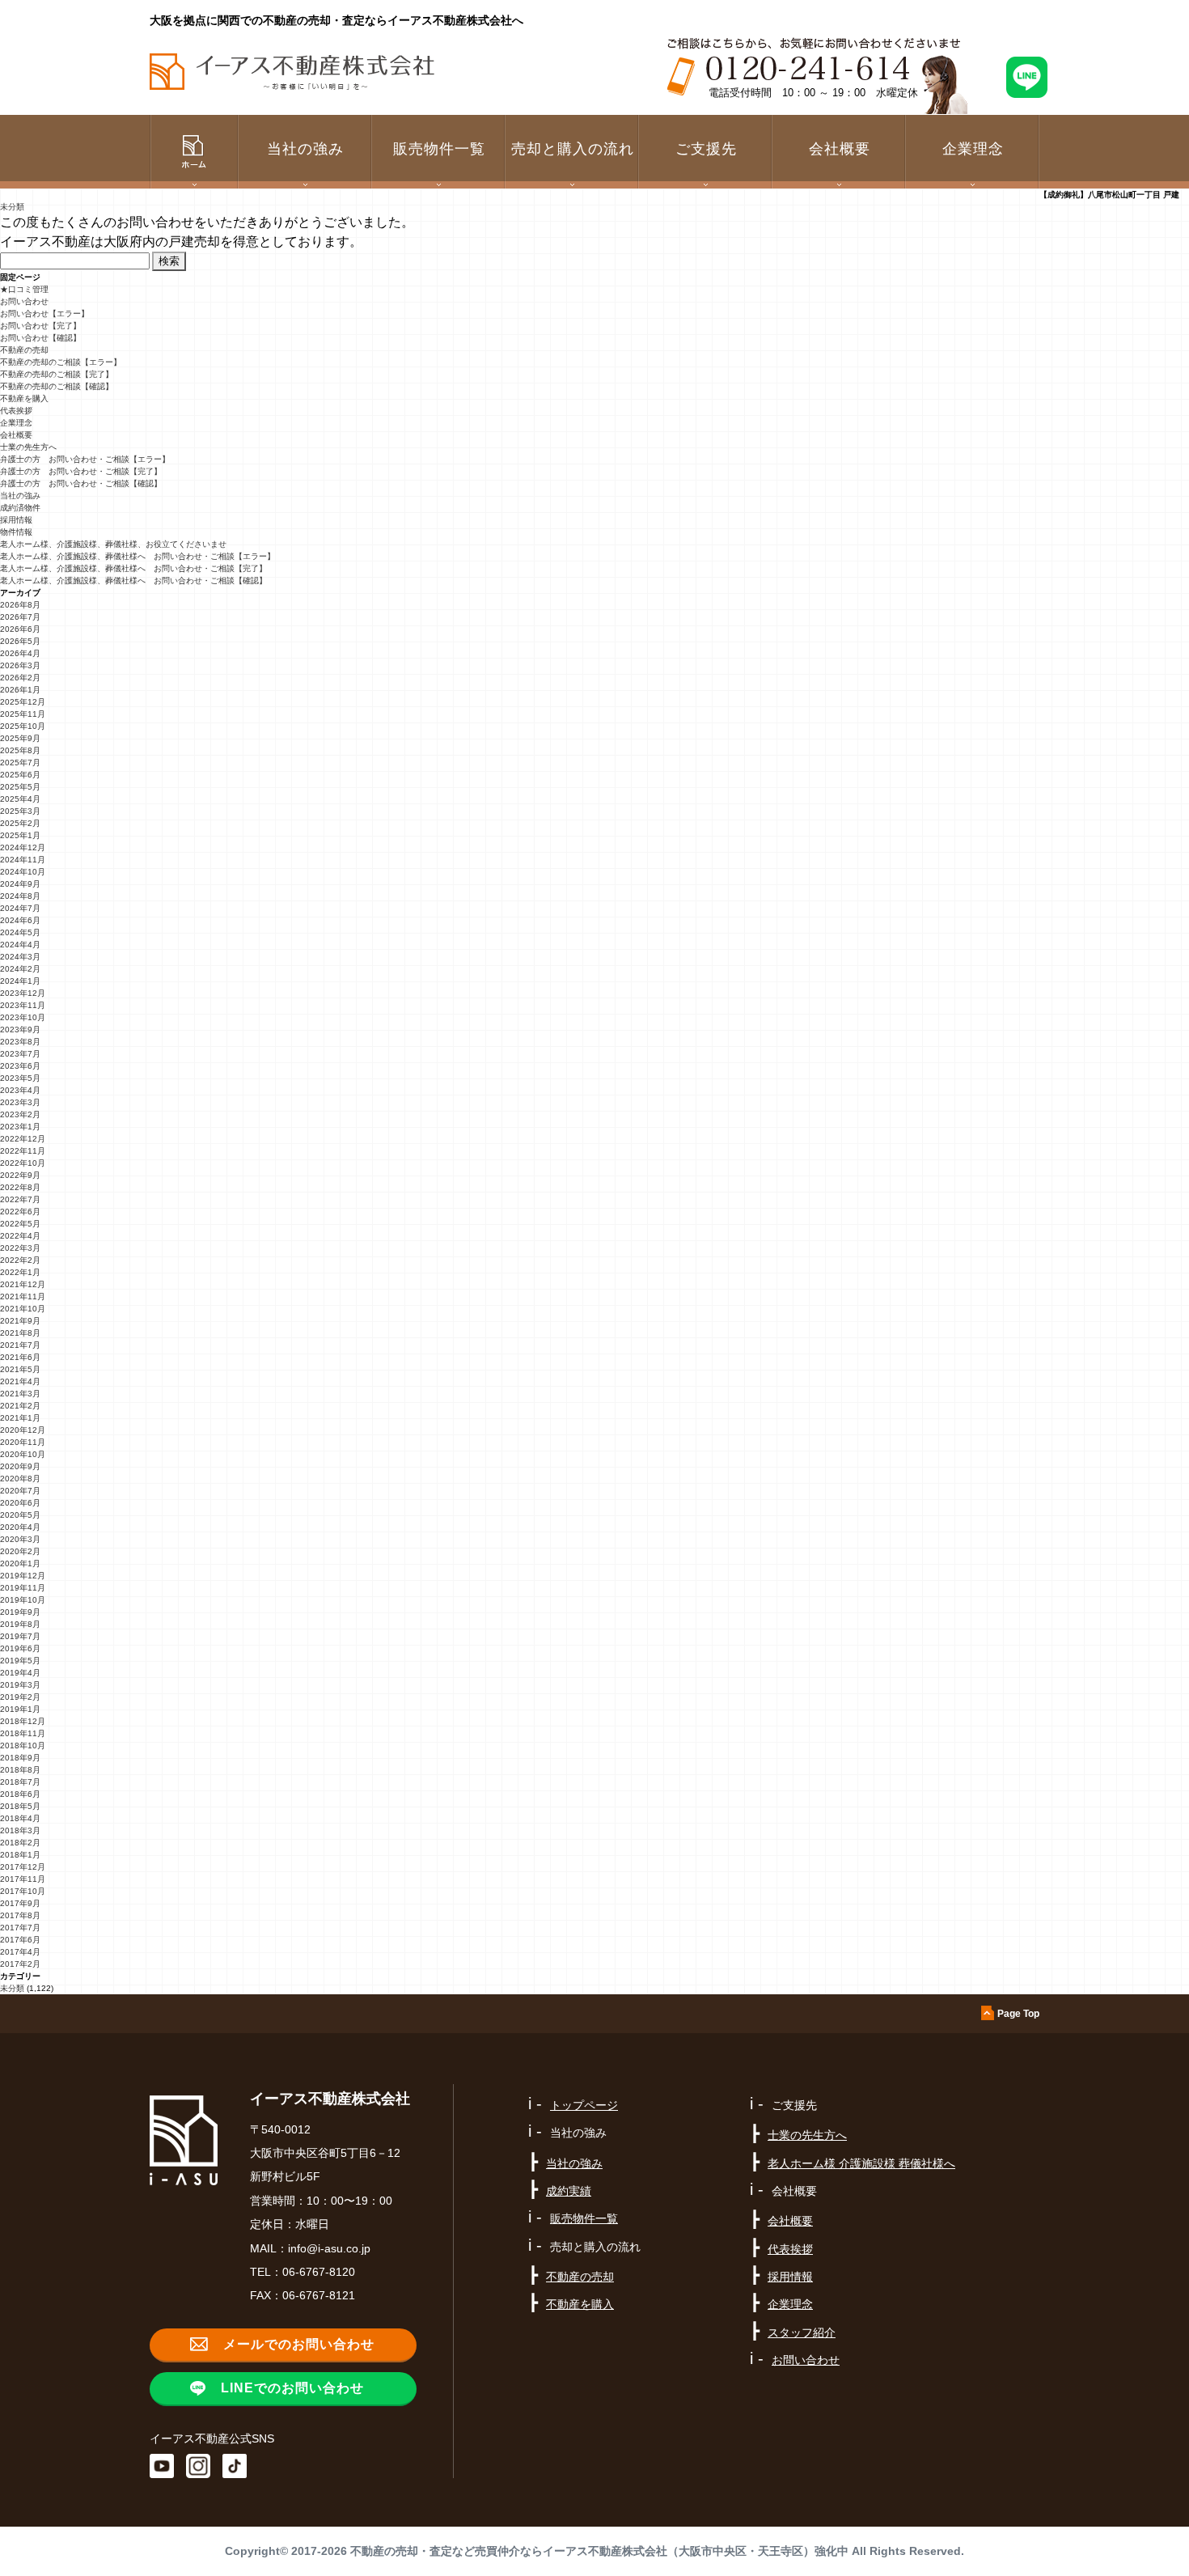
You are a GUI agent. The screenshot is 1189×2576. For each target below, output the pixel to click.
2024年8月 (20, 896)
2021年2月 (20, 1406)
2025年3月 (20, 811)
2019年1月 (20, 1709)
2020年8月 (20, 1479)
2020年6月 (20, 1503)
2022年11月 (23, 1151)
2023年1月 (20, 1127)
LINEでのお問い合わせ (292, 2388)
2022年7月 (20, 1199)
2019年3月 (20, 1685)
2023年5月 (20, 1078)
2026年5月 (20, 641)
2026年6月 (20, 629)
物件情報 (16, 532)
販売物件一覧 (439, 149)
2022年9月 (20, 1175)
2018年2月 (20, 1843)
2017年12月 (23, 1867)
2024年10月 (23, 872)
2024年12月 (23, 847)
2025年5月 (20, 787)
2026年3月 (20, 665)
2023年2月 (20, 1114)
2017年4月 (20, 1952)
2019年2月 (20, 1697)
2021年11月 (23, 1296)
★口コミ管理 (24, 289)
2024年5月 (20, 932)
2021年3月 (20, 1394)
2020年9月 (20, 1466)
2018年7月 (20, 1782)
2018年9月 (20, 1758)
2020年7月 (20, 1491)
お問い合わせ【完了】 (40, 326)
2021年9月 (20, 1321)
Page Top (1018, 2014)
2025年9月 (20, 738)
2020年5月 (20, 1515)
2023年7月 (20, 1054)
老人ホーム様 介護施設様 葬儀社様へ (861, 2163)
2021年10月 (23, 1309)
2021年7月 (20, 1345)
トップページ (584, 2105)
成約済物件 (20, 508)
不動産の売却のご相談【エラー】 (61, 362)
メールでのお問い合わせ (299, 2344)
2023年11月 (23, 1005)
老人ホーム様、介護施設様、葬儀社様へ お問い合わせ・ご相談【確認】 (133, 580)
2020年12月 (23, 1430)
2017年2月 (20, 1964)
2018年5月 (20, 1806)
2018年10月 (23, 1746)
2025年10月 (23, 726)
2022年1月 (20, 1272)
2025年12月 (23, 702)
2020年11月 (23, 1442)
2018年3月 (20, 1830)
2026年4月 (20, 653)
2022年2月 (20, 1260)
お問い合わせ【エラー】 (44, 314)
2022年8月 (20, 1187)
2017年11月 (23, 1879)
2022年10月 (23, 1163)
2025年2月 (20, 823)
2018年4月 (20, 1818)
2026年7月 (20, 617)
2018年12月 (23, 1721)
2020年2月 (20, 1551)
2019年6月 (20, 1648)
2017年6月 (20, 1940)
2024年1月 (20, 981)
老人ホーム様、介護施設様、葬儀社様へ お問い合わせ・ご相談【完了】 (133, 568)
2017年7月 (20, 1928)
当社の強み (20, 496)
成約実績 (569, 2191)
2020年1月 (20, 1563)
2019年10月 (23, 1600)
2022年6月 (20, 1212)
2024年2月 (20, 969)
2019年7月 (20, 1636)
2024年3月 (20, 957)
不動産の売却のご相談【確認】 (57, 386)
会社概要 (16, 435)
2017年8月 (20, 1915)
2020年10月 (23, 1454)
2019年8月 (20, 1624)
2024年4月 (20, 945)
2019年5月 (20, 1661)
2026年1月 (20, 690)
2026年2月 (20, 678)
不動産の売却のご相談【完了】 (57, 374)
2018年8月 (20, 1770)
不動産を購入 (24, 398)
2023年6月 (20, 1066)
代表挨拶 (16, 411)
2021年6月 (20, 1357)
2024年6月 (20, 920)
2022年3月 (20, 1248)
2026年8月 (20, 605)
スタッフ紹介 (802, 2332)
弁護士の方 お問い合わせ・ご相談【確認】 (81, 483)
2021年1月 (20, 1418)
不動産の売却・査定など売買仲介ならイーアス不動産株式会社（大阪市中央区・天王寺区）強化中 (599, 2551)
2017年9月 (20, 1903)
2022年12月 (23, 1139)
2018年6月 (20, 1794)
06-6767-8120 (319, 2272)
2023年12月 (23, 993)
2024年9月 (20, 884)
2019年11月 (23, 1588)
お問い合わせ (24, 301)
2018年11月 (23, 1733)
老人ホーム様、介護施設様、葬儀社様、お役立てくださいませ (113, 544)
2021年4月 (20, 1381)
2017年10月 (23, 1891)
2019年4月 (20, 1673)
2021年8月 (20, 1333)
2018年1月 (20, 1855)
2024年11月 (23, 860)
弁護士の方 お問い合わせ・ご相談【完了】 (81, 471)
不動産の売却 (24, 350)
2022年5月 (20, 1224)
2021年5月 (20, 1369)
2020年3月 (20, 1539)
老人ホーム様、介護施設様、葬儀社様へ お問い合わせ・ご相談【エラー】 (138, 556)
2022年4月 (20, 1236)
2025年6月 (20, 775)
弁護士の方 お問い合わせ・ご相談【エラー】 (85, 459)
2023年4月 (20, 1090)
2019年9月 (20, 1612)
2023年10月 (23, 1017)
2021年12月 (23, 1284)
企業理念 (973, 149)
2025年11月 (23, 714)
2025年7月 (20, 763)
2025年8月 (20, 750)
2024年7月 (20, 908)
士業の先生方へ (28, 447)
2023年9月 (20, 1030)
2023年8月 (20, 1042)
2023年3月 (20, 1102)
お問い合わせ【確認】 (40, 338)
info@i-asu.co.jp (329, 2248)
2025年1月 (20, 835)
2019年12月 (23, 1576)
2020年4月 (20, 1527)
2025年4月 (20, 799)
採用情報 (16, 520)
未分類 (12, 207)
